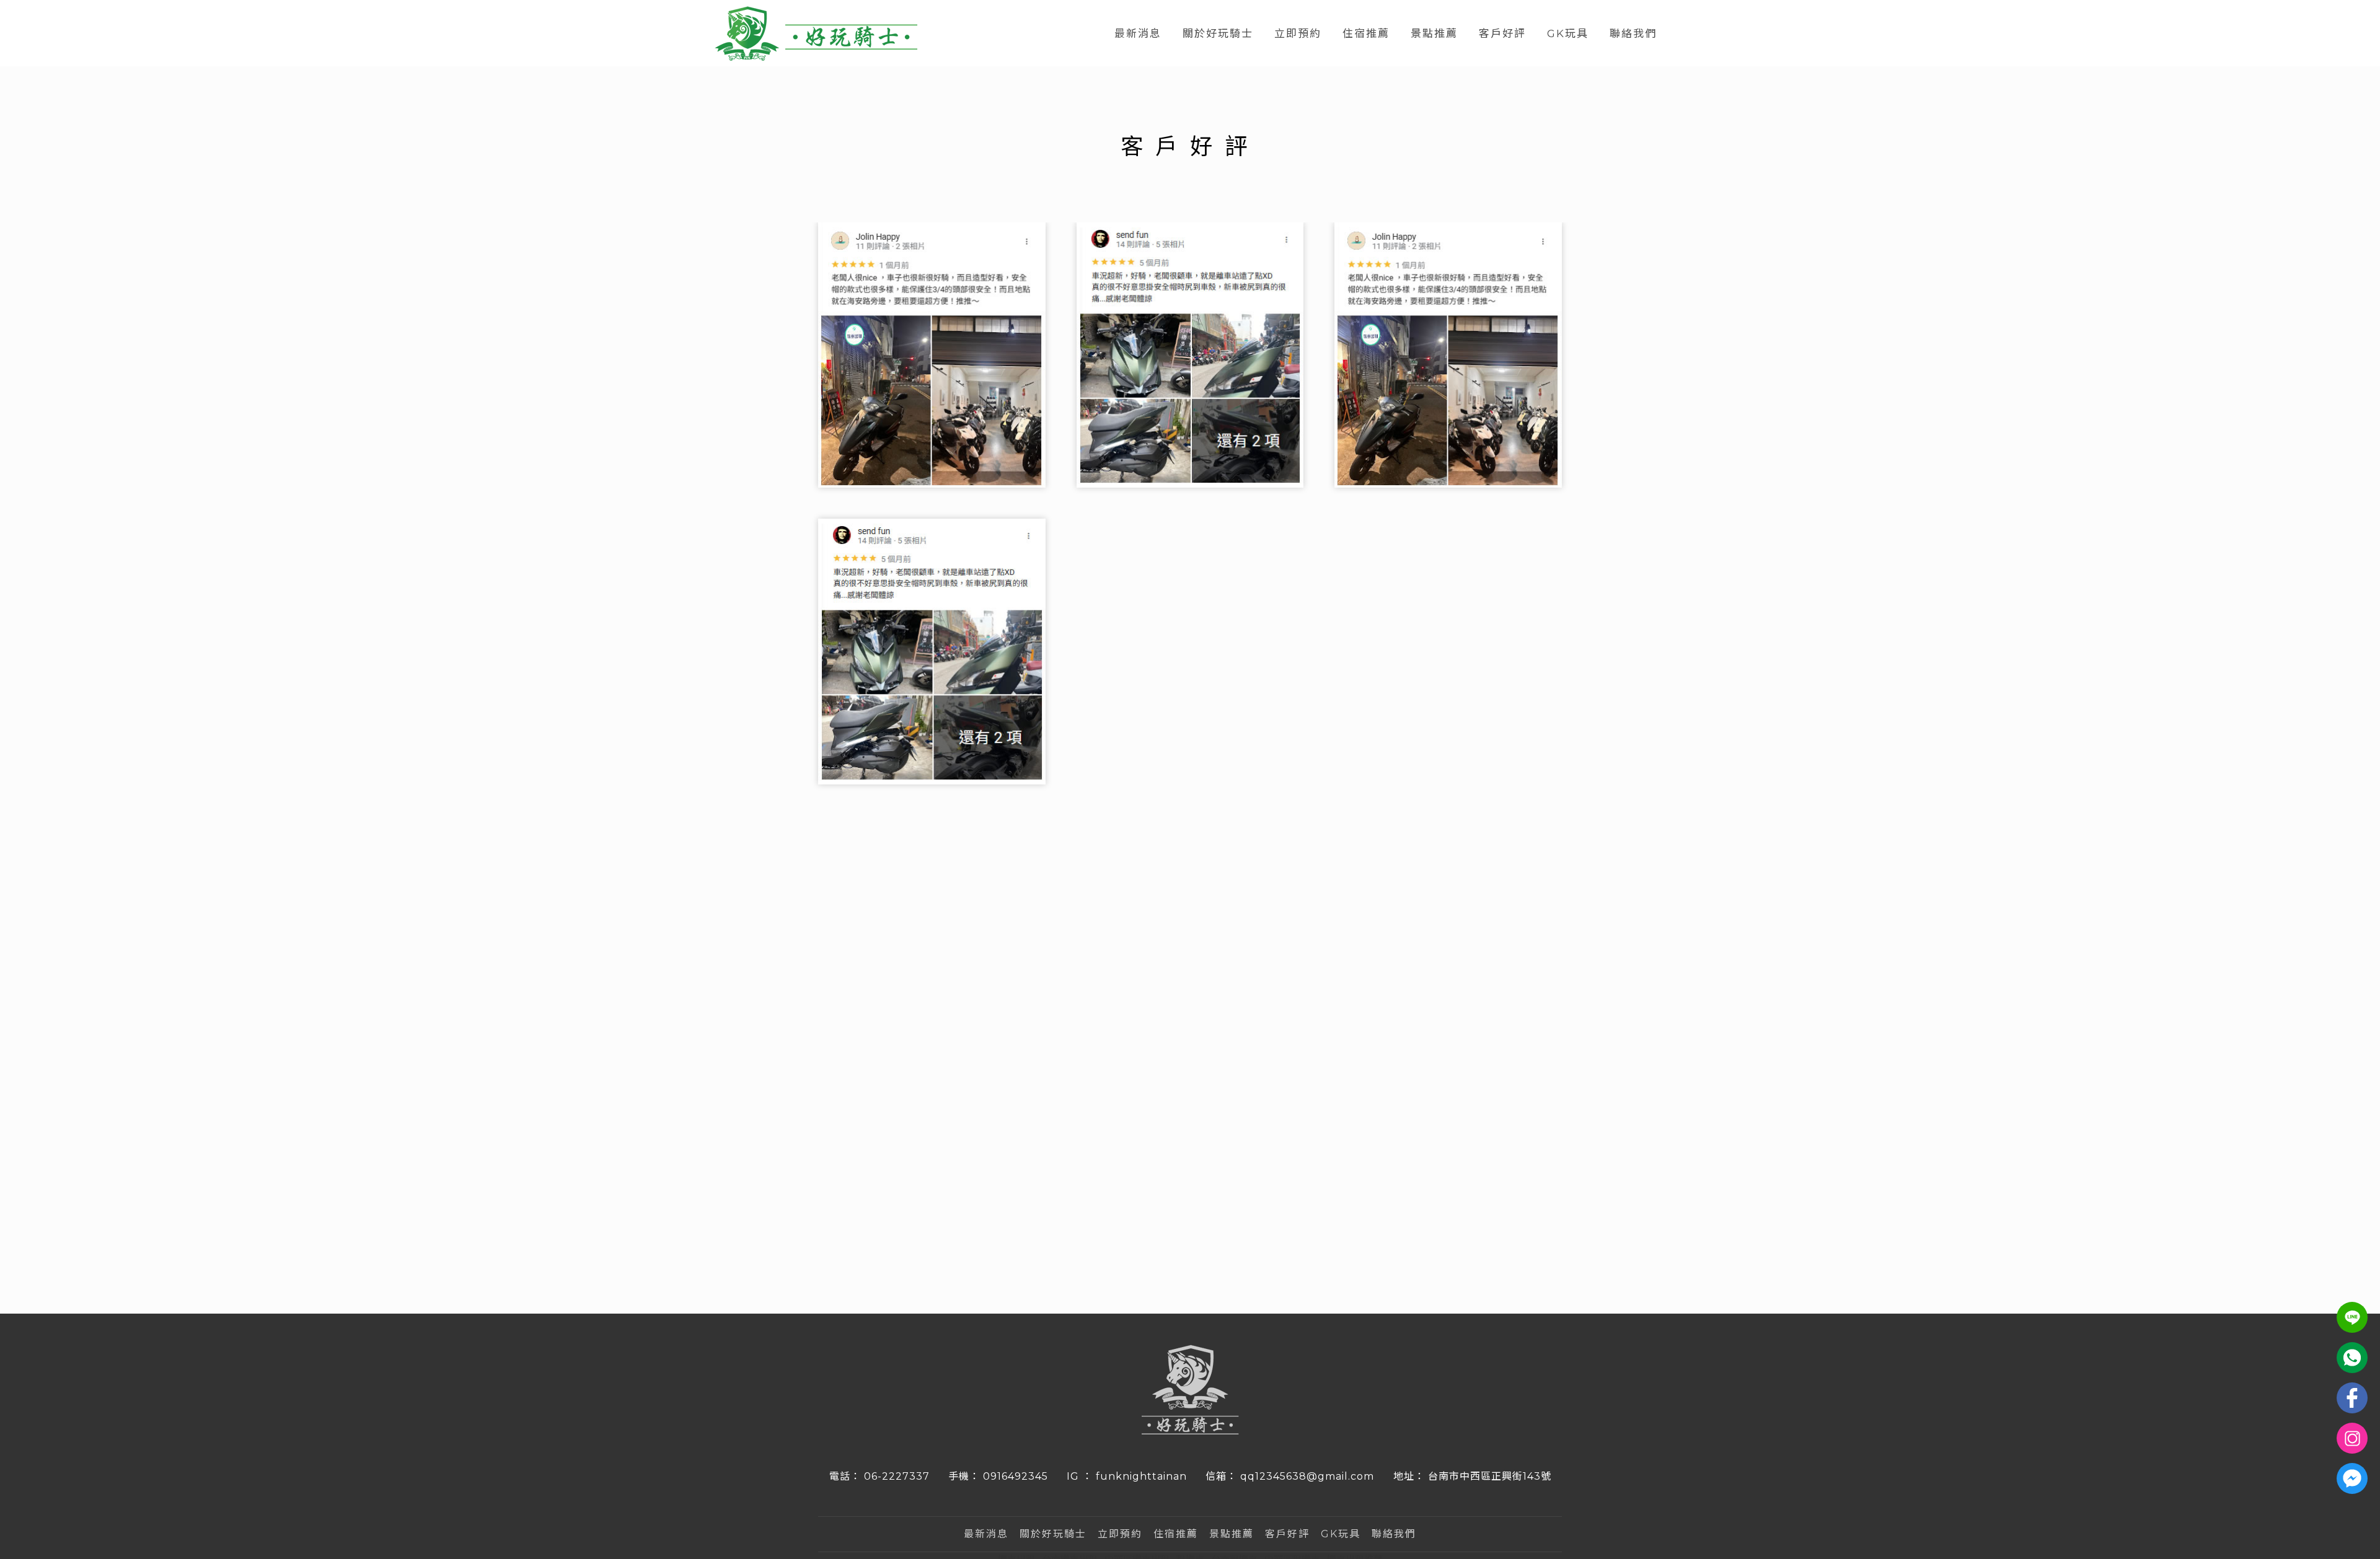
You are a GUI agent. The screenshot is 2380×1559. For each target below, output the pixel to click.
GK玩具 (1568, 33)
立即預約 (1298, 33)
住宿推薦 (1366, 33)
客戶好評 (1502, 33)
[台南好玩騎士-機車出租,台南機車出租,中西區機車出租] (816, 35)
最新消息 (1138, 33)
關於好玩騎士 (1218, 33)
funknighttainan (1141, 1476)
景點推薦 (1434, 33)
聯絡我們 (1633, 33)
